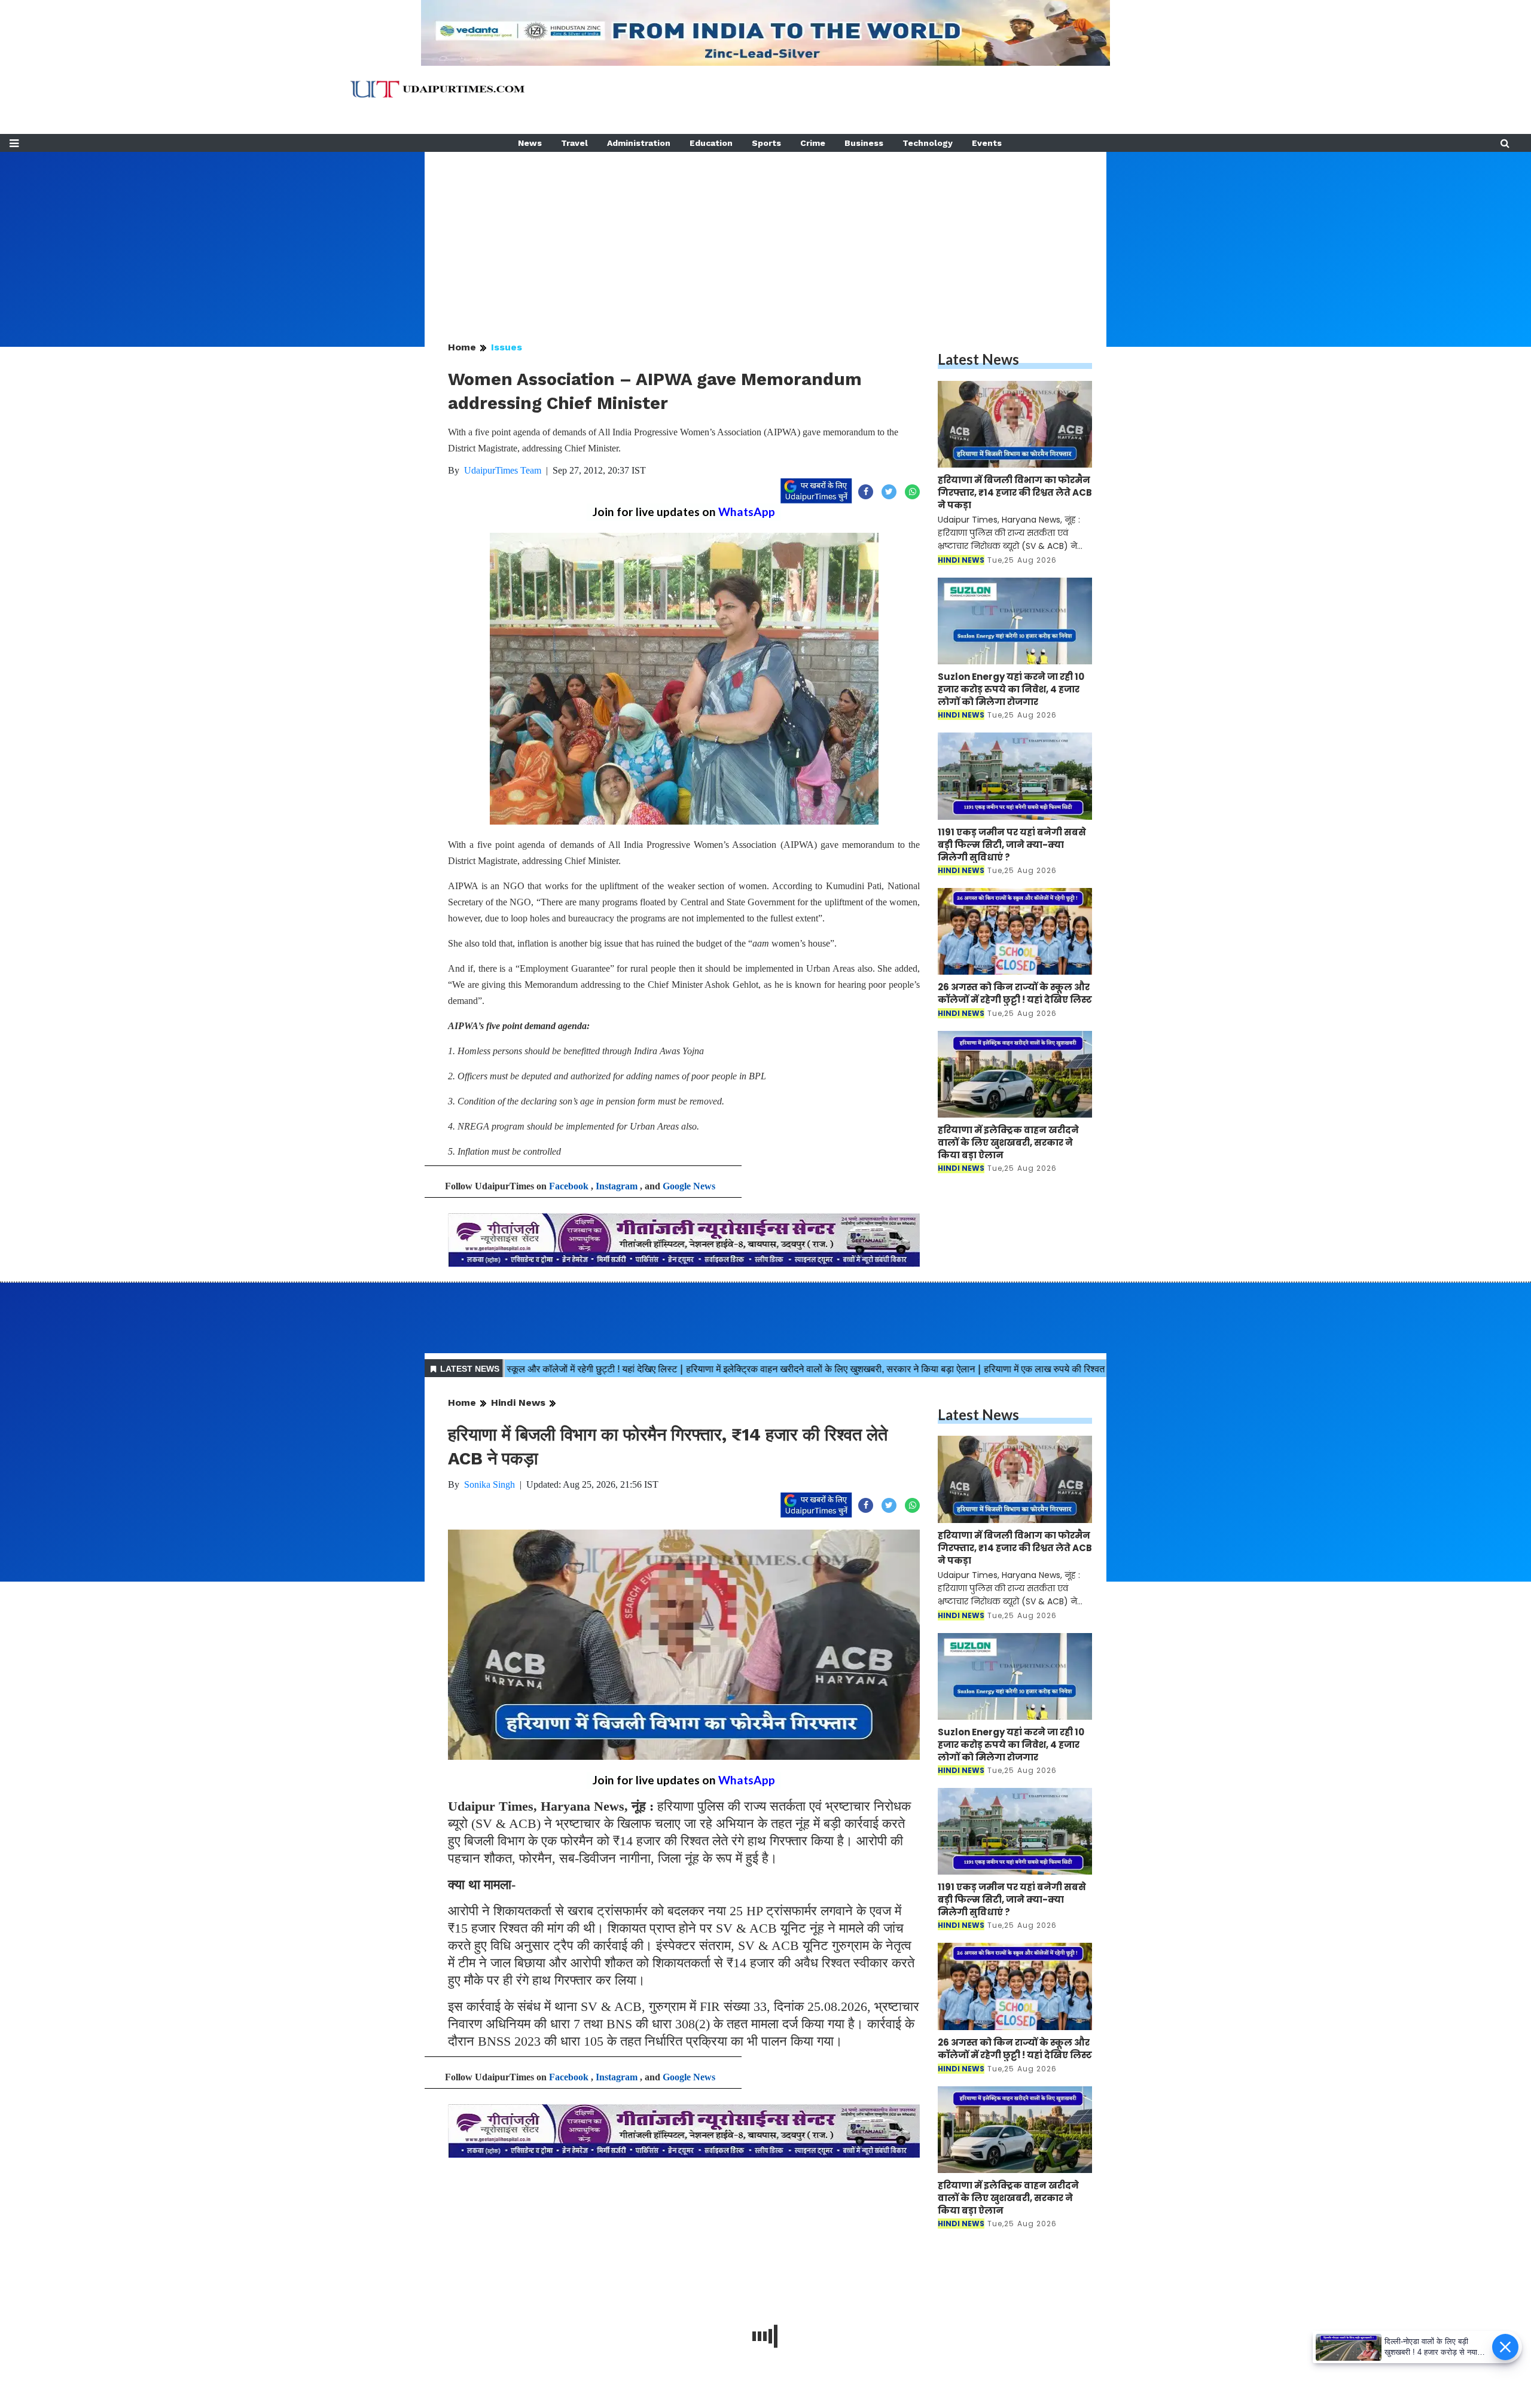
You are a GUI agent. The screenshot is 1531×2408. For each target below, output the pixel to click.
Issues (507, 347)
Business (864, 143)
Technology (928, 143)
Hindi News (518, 1403)
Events (987, 143)
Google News (689, 1186)
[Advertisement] (765, 236)
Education (711, 143)
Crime (813, 143)
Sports (766, 143)
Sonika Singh (490, 1484)
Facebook (569, 1186)
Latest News (978, 359)
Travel (574, 143)
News (530, 143)
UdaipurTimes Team (503, 470)
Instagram (617, 1186)
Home (462, 347)
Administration (639, 143)
